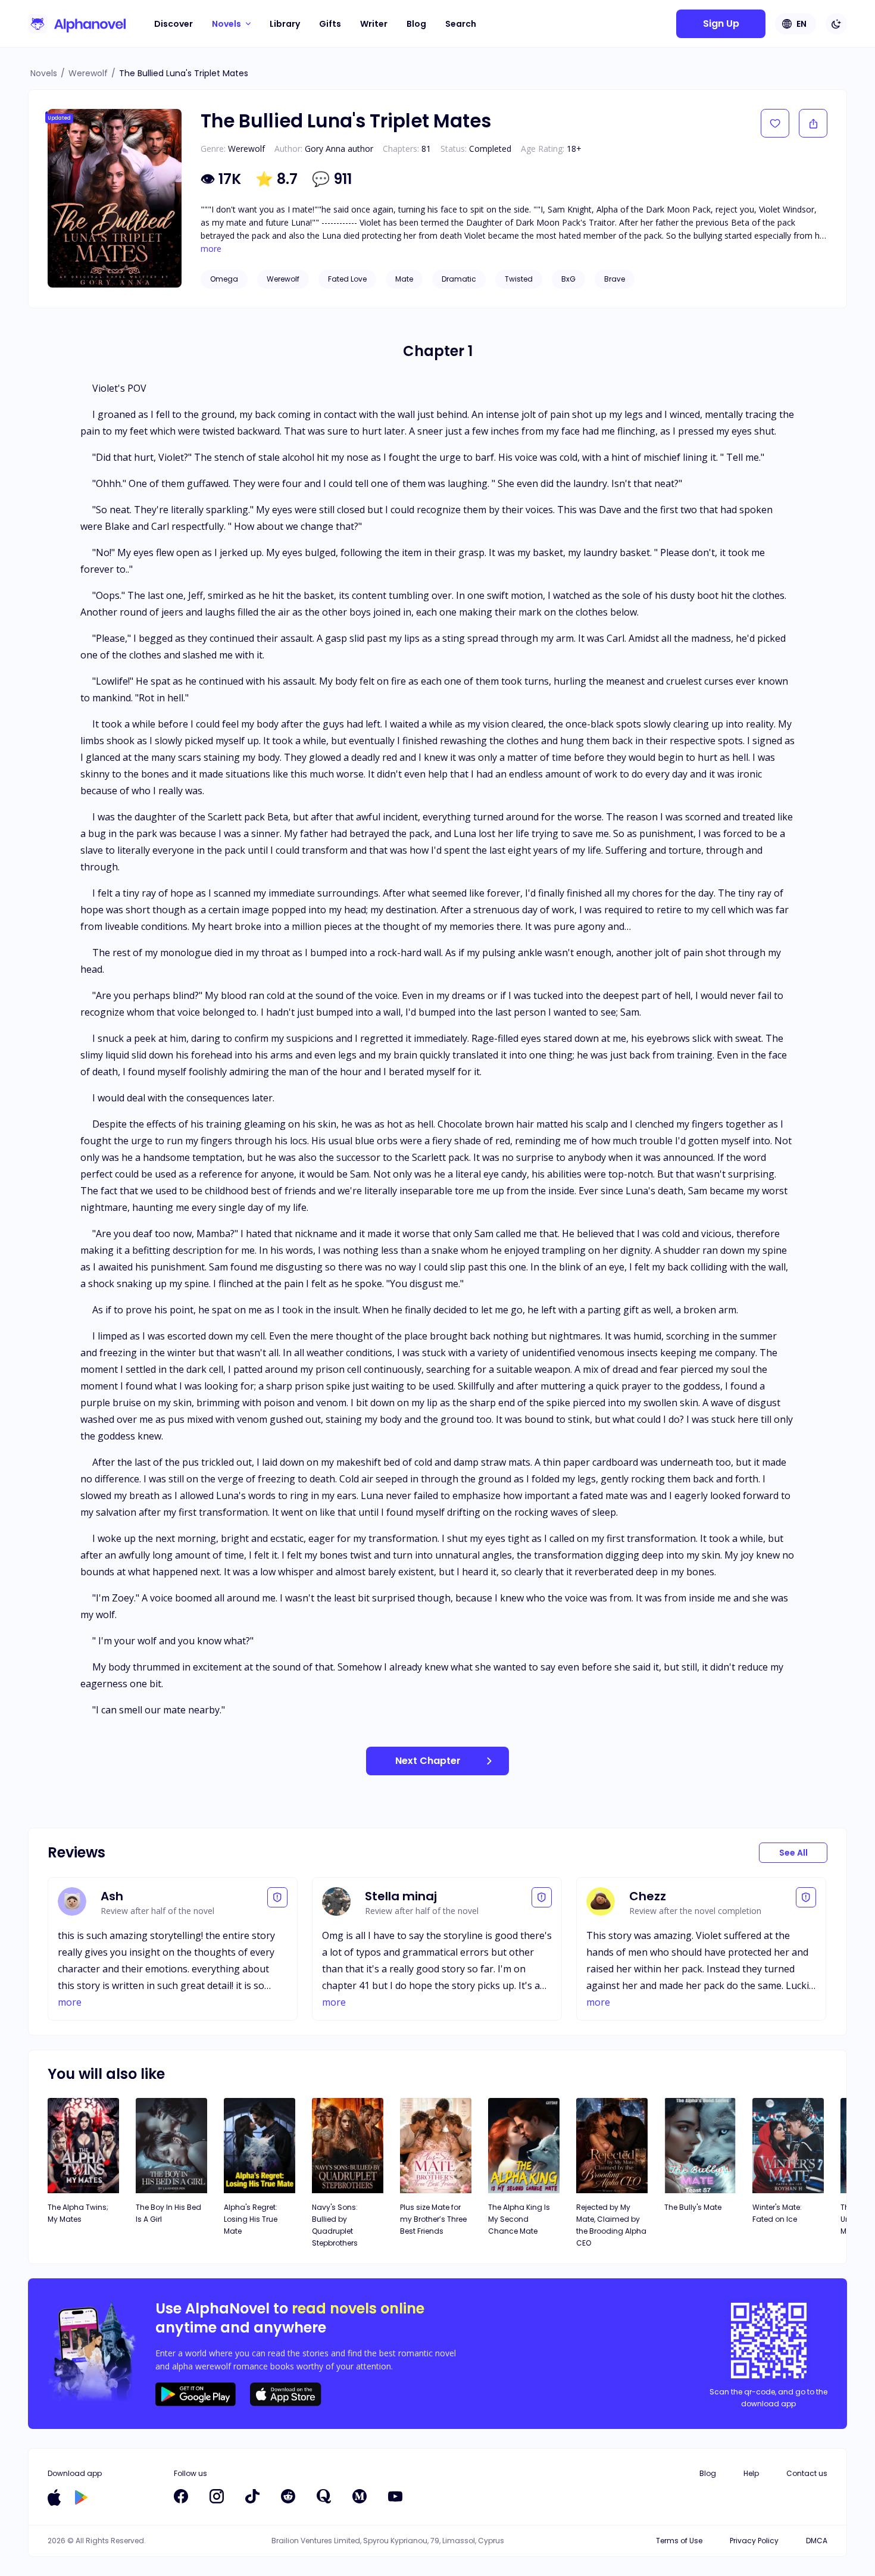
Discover (174, 24)
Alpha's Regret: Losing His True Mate (251, 2219)
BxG (568, 279)
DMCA (817, 2541)
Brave (615, 279)
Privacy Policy (754, 2541)
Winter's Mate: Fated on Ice (777, 2213)
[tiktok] (252, 2496)
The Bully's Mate (693, 2207)
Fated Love (347, 279)
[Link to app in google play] (81, 2497)
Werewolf (88, 73)
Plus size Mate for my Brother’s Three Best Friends (433, 2219)
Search (461, 24)
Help (751, 2473)
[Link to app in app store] (54, 2497)
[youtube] (395, 2496)
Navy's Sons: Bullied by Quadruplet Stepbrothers (335, 2225)
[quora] (324, 2496)
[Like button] (775, 123)
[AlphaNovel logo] (77, 24)
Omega (224, 279)
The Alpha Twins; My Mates (78, 2213)
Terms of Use (679, 2541)
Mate (404, 279)
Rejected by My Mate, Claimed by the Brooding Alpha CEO (611, 2225)
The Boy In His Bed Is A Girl (168, 2213)
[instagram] (217, 2496)
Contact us (807, 2473)
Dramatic (459, 279)
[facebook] (181, 2496)
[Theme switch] (836, 24)
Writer (374, 24)
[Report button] (277, 1897)
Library (285, 24)
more (211, 249)
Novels (44, 73)
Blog (416, 24)
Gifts (330, 24)
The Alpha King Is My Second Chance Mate (519, 2219)
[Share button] (813, 123)
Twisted (519, 279)
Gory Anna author (339, 149)
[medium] (360, 2496)
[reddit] (288, 2496)
